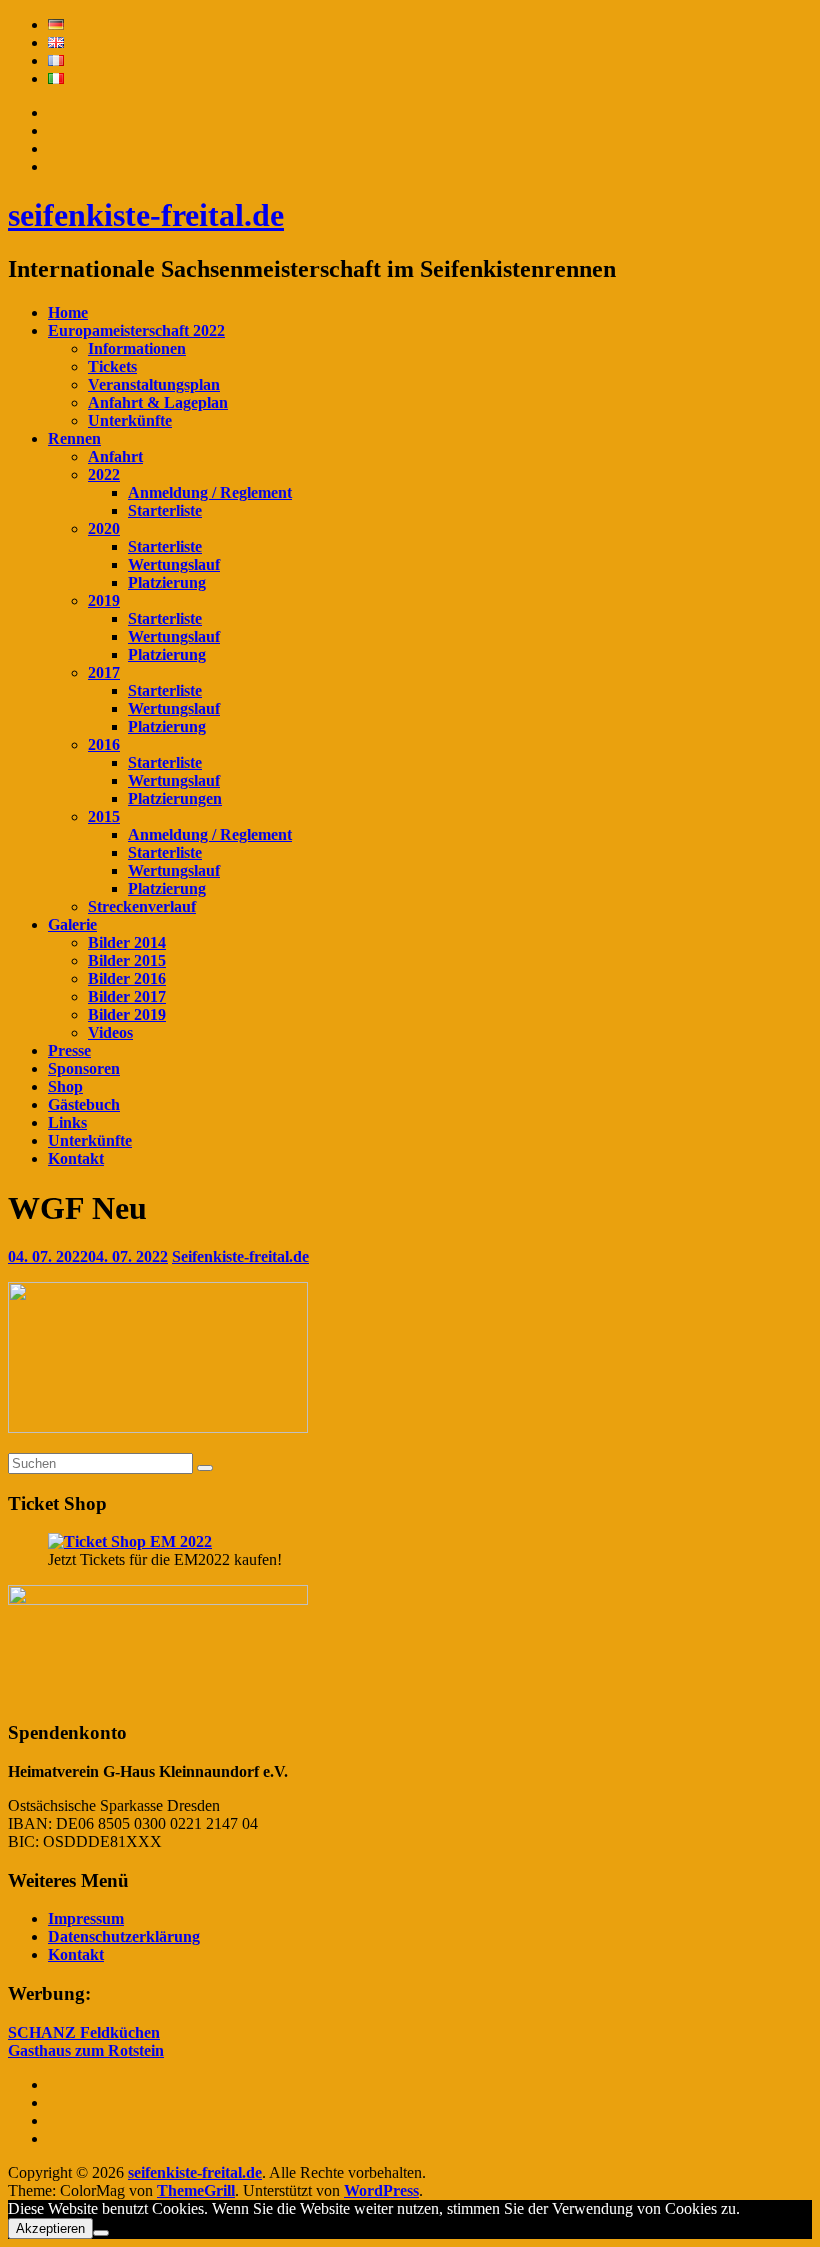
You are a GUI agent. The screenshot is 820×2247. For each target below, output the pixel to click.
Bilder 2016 (127, 978)
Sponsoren (84, 1068)
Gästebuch (84, 1104)
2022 (104, 474)
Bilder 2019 (127, 1014)
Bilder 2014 (127, 942)
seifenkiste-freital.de (146, 215)
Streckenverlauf (142, 906)
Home (68, 312)
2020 (104, 528)
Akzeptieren (50, 2228)
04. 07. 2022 (88, 1256)
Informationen (137, 348)
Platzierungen (175, 798)
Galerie (72, 924)
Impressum (86, 1918)
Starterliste (165, 510)
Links (67, 1122)
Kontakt (76, 1158)
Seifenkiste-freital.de (240, 1256)
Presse (69, 1050)
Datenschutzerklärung (124, 1936)
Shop (65, 1086)
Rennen (74, 438)
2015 (104, 816)
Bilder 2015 (127, 960)
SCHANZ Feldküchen (84, 2032)
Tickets (112, 366)
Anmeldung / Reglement (210, 492)
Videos (110, 1032)
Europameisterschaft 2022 (136, 330)
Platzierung (167, 582)
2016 (104, 744)
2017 (104, 672)
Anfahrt (115, 456)
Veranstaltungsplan (154, 384)
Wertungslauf (174, 564)
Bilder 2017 (127, 996)
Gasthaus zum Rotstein (86, 2050)
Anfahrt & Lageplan (158, 402)
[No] (101, 2233)
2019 (104, 600)
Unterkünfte (130, 420)
